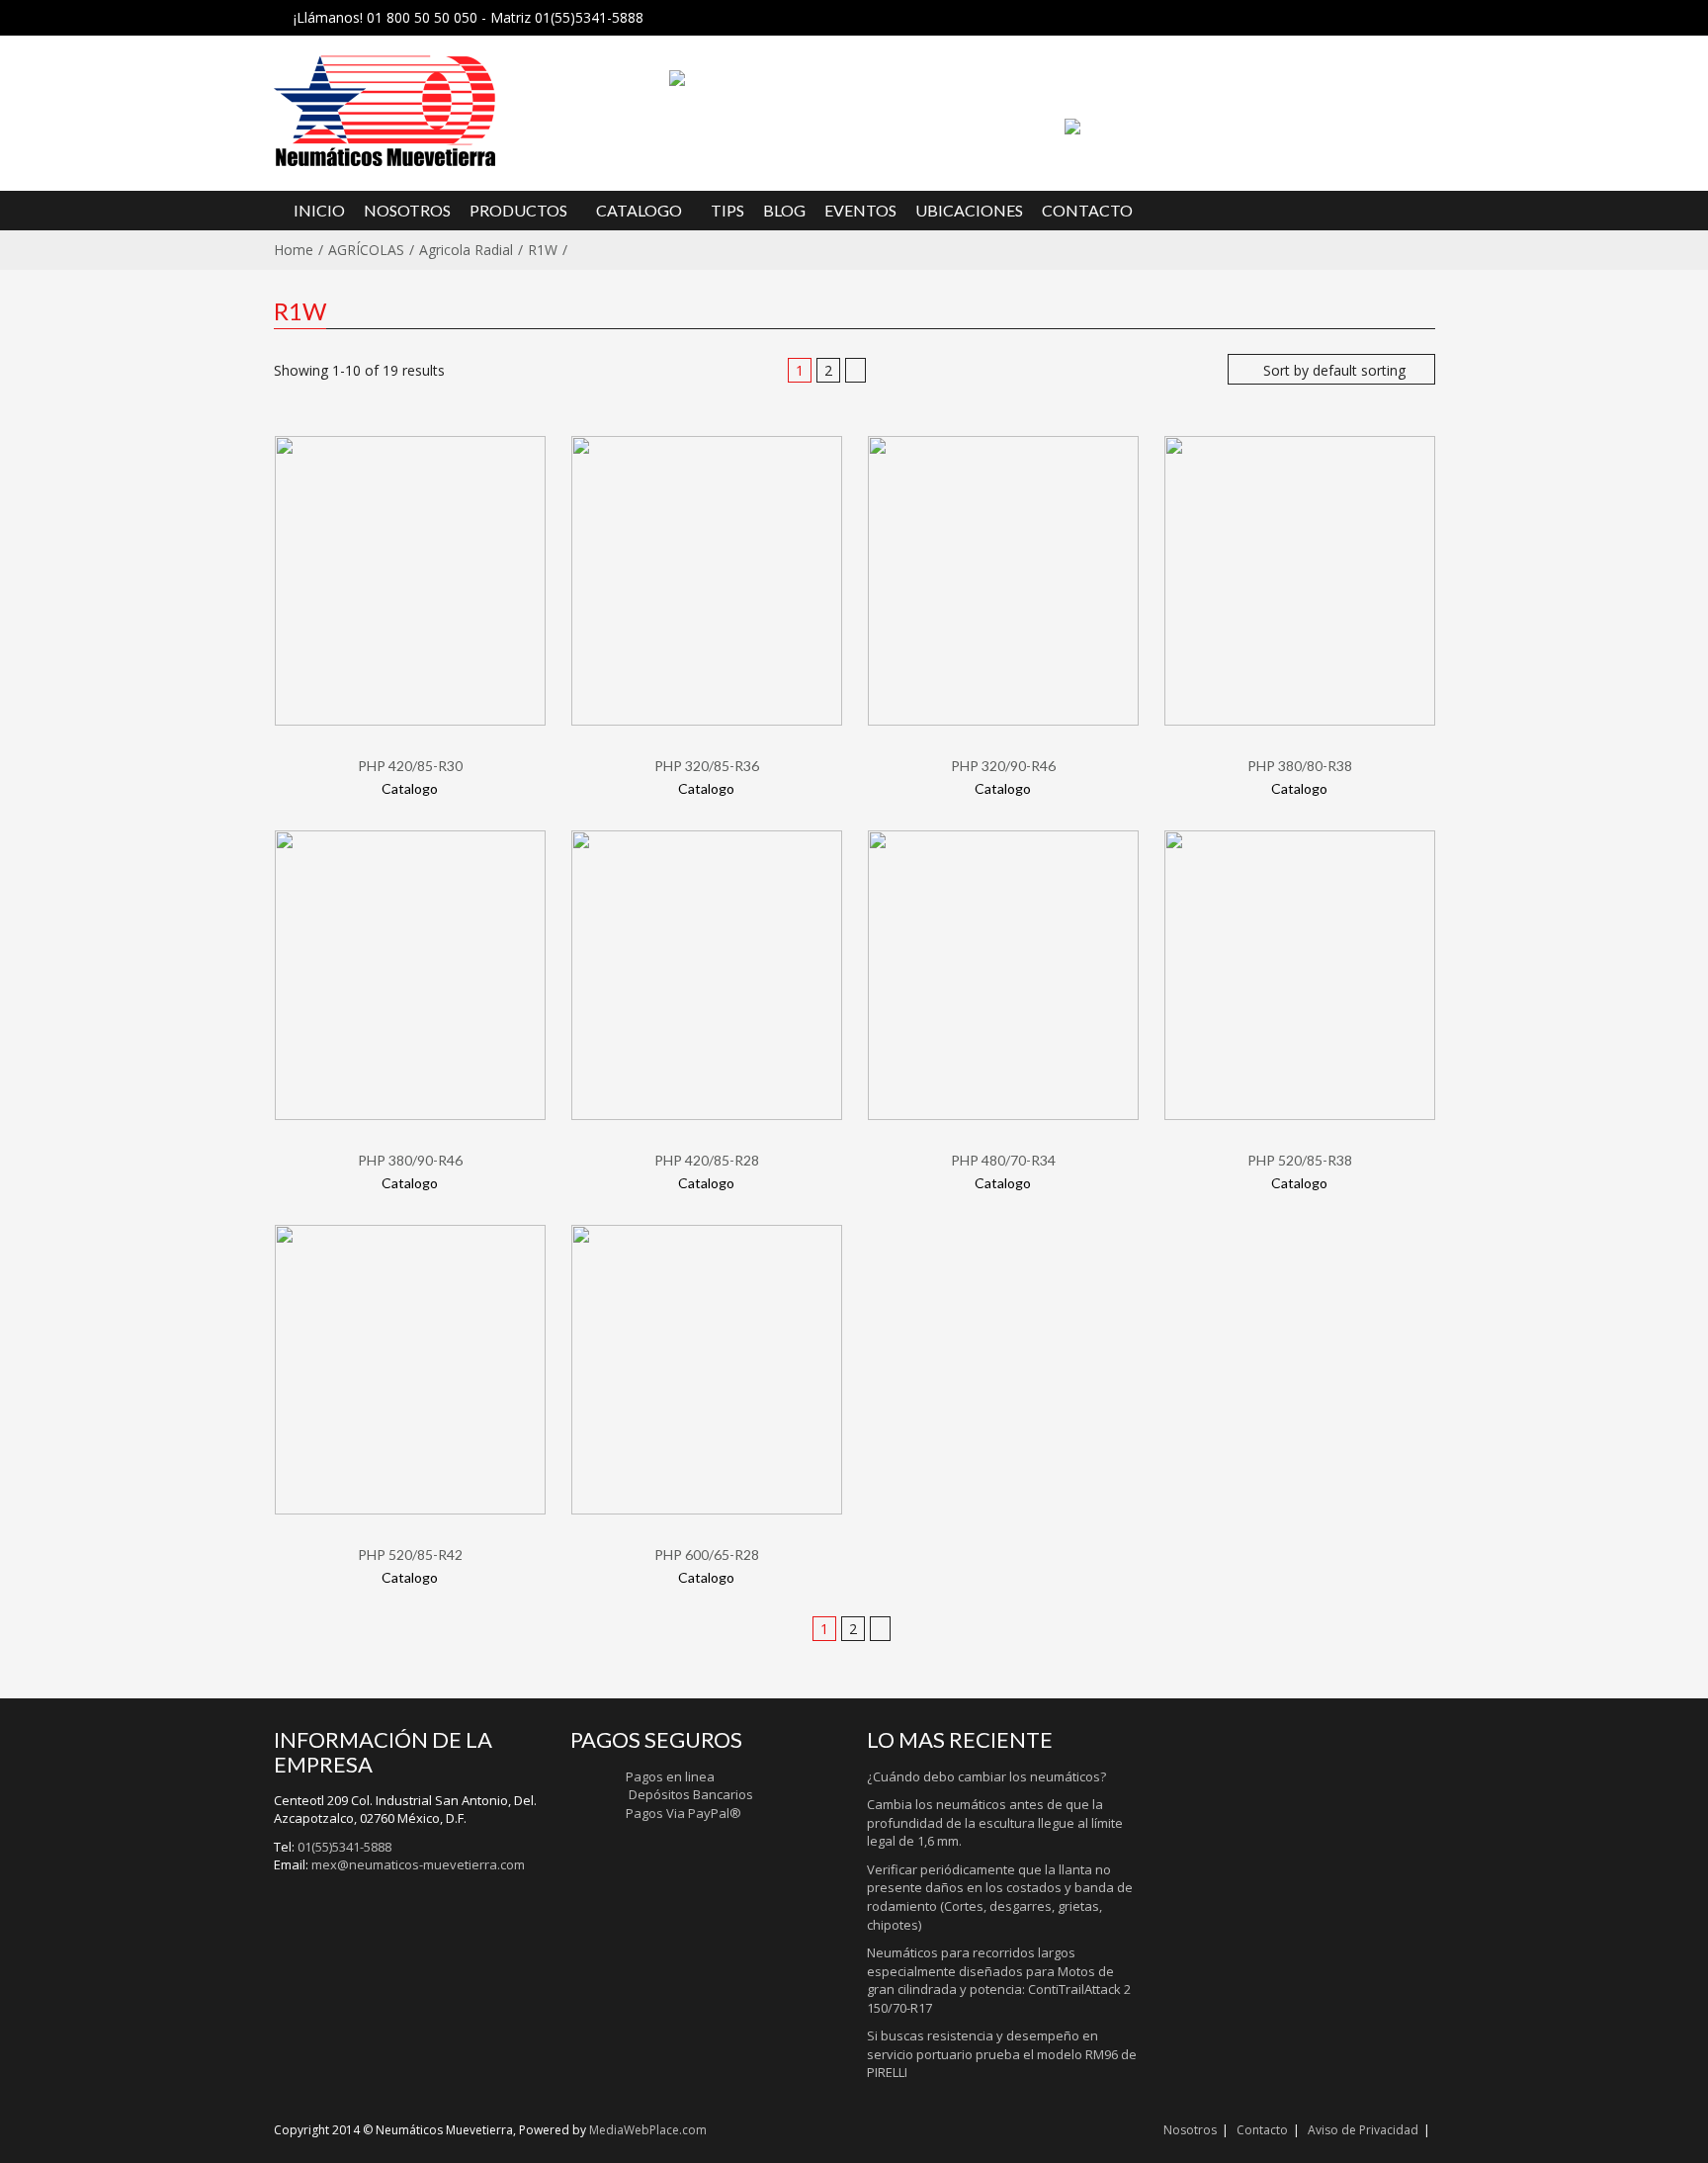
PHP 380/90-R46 (410, 1160)
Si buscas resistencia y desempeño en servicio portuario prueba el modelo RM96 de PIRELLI (1002, 2054)
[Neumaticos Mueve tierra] (459, 111)
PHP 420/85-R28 (707, 1160)
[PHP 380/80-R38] (1300, 580)
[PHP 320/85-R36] (707, 580)
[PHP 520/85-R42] (410, 1369)
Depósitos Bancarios (689, 1794)
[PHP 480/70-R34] (1003, 974)
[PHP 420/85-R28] (707, 974)
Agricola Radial (466, 250)
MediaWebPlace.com (648, 2130)
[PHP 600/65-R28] (707, 1369)
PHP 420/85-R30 (410, 766)
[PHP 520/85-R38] (1300, 974)
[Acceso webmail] (1072, 125)
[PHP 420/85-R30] (410, 580)
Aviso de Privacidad (1363, 2130)
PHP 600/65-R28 (707, 1555)
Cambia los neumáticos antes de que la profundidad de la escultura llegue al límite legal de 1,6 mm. (995, 1822)
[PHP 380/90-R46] (410, 974)
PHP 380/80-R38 (1300, 766)
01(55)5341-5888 (344, 1847)
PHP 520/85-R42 (410, 1555)
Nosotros (1190, 2130)
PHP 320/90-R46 (1003, 766)
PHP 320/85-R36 (707, 766)
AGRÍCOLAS (366, 250)
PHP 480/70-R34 (1003, 1160)
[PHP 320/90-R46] (1003, 580)
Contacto (1262, 2130)
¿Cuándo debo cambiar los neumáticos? (986, 1776)
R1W (543, 250)
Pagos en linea (670, 1776)
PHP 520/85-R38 (1300, 1160)
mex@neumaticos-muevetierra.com (418, 1864)
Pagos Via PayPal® (683, 1813)
